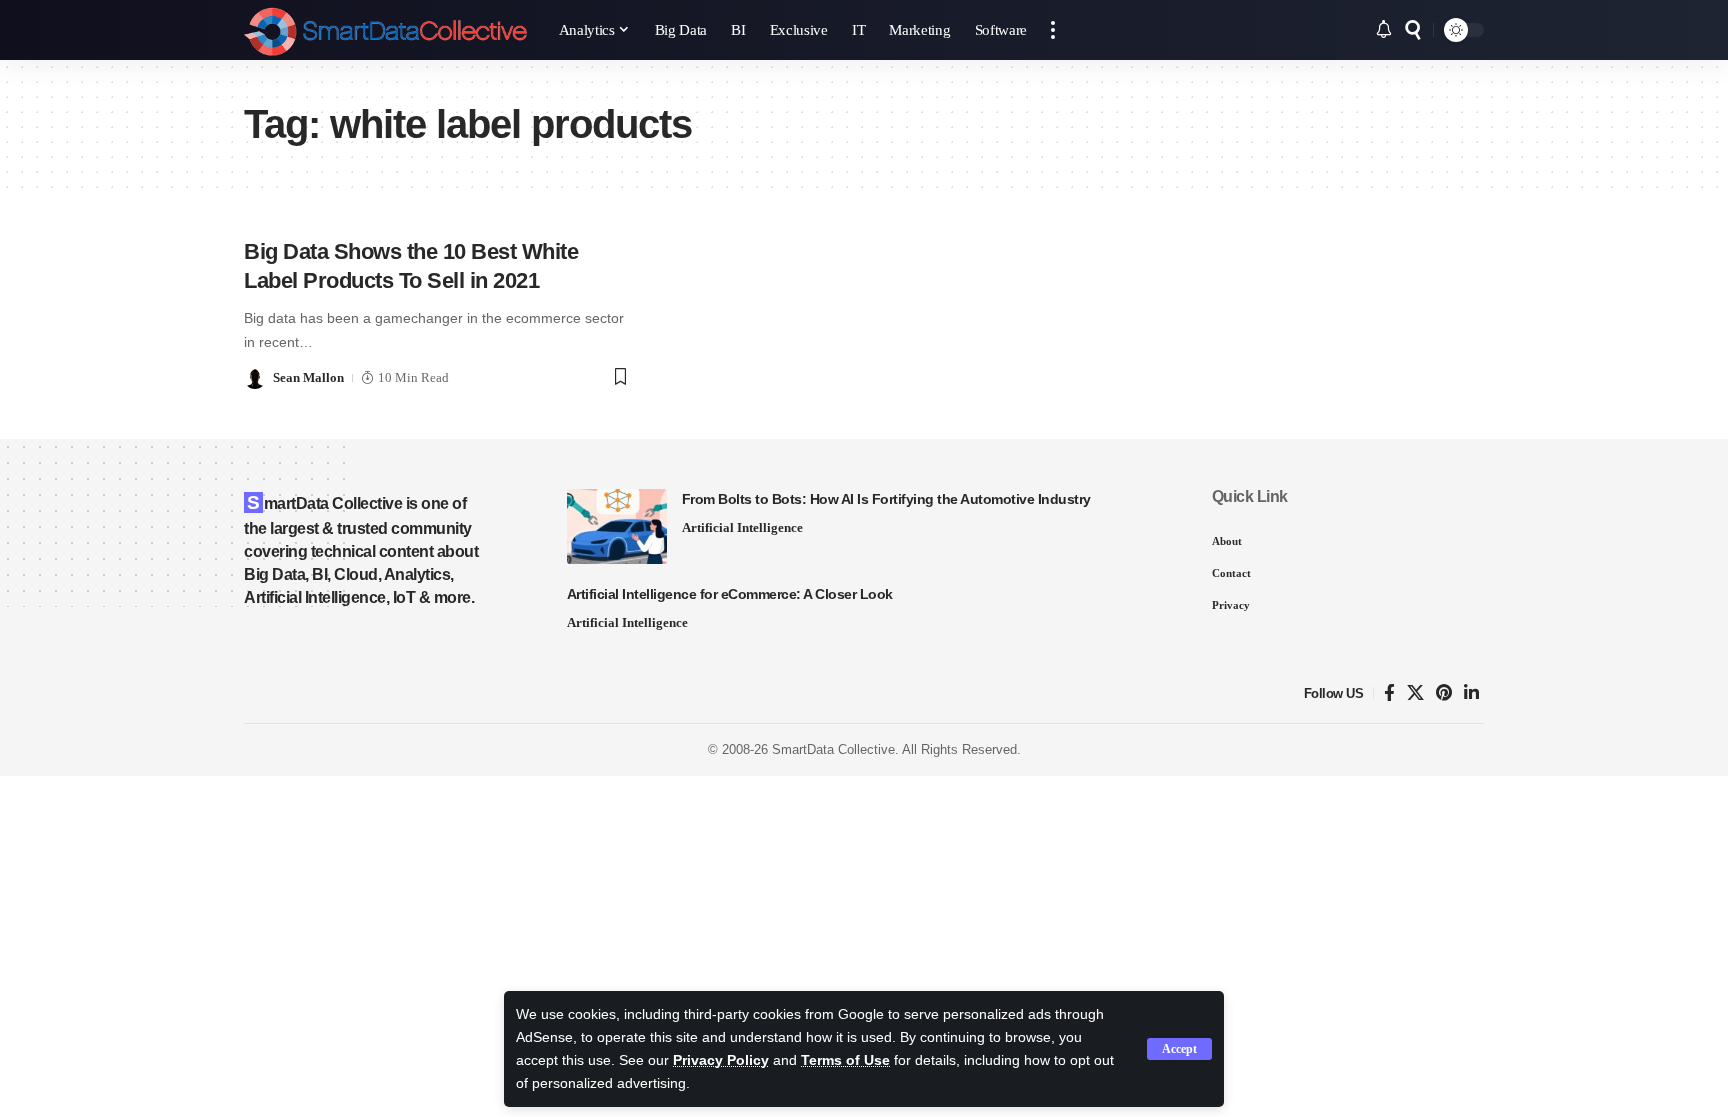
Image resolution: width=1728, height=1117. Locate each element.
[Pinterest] (1444, 693)
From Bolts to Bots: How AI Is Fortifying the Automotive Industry (886, 499)
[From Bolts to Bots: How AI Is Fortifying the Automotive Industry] (617, 526)
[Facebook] (1389, 693)
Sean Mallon (308, 377)
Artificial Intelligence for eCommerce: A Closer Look (730, 594)
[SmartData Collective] (385, 30)
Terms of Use (845, 1060)
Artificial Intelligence (742, 527)
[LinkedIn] (1471, 693)
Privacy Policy (721, 1060)
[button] (1179, 1049)
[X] (1415, 693)
